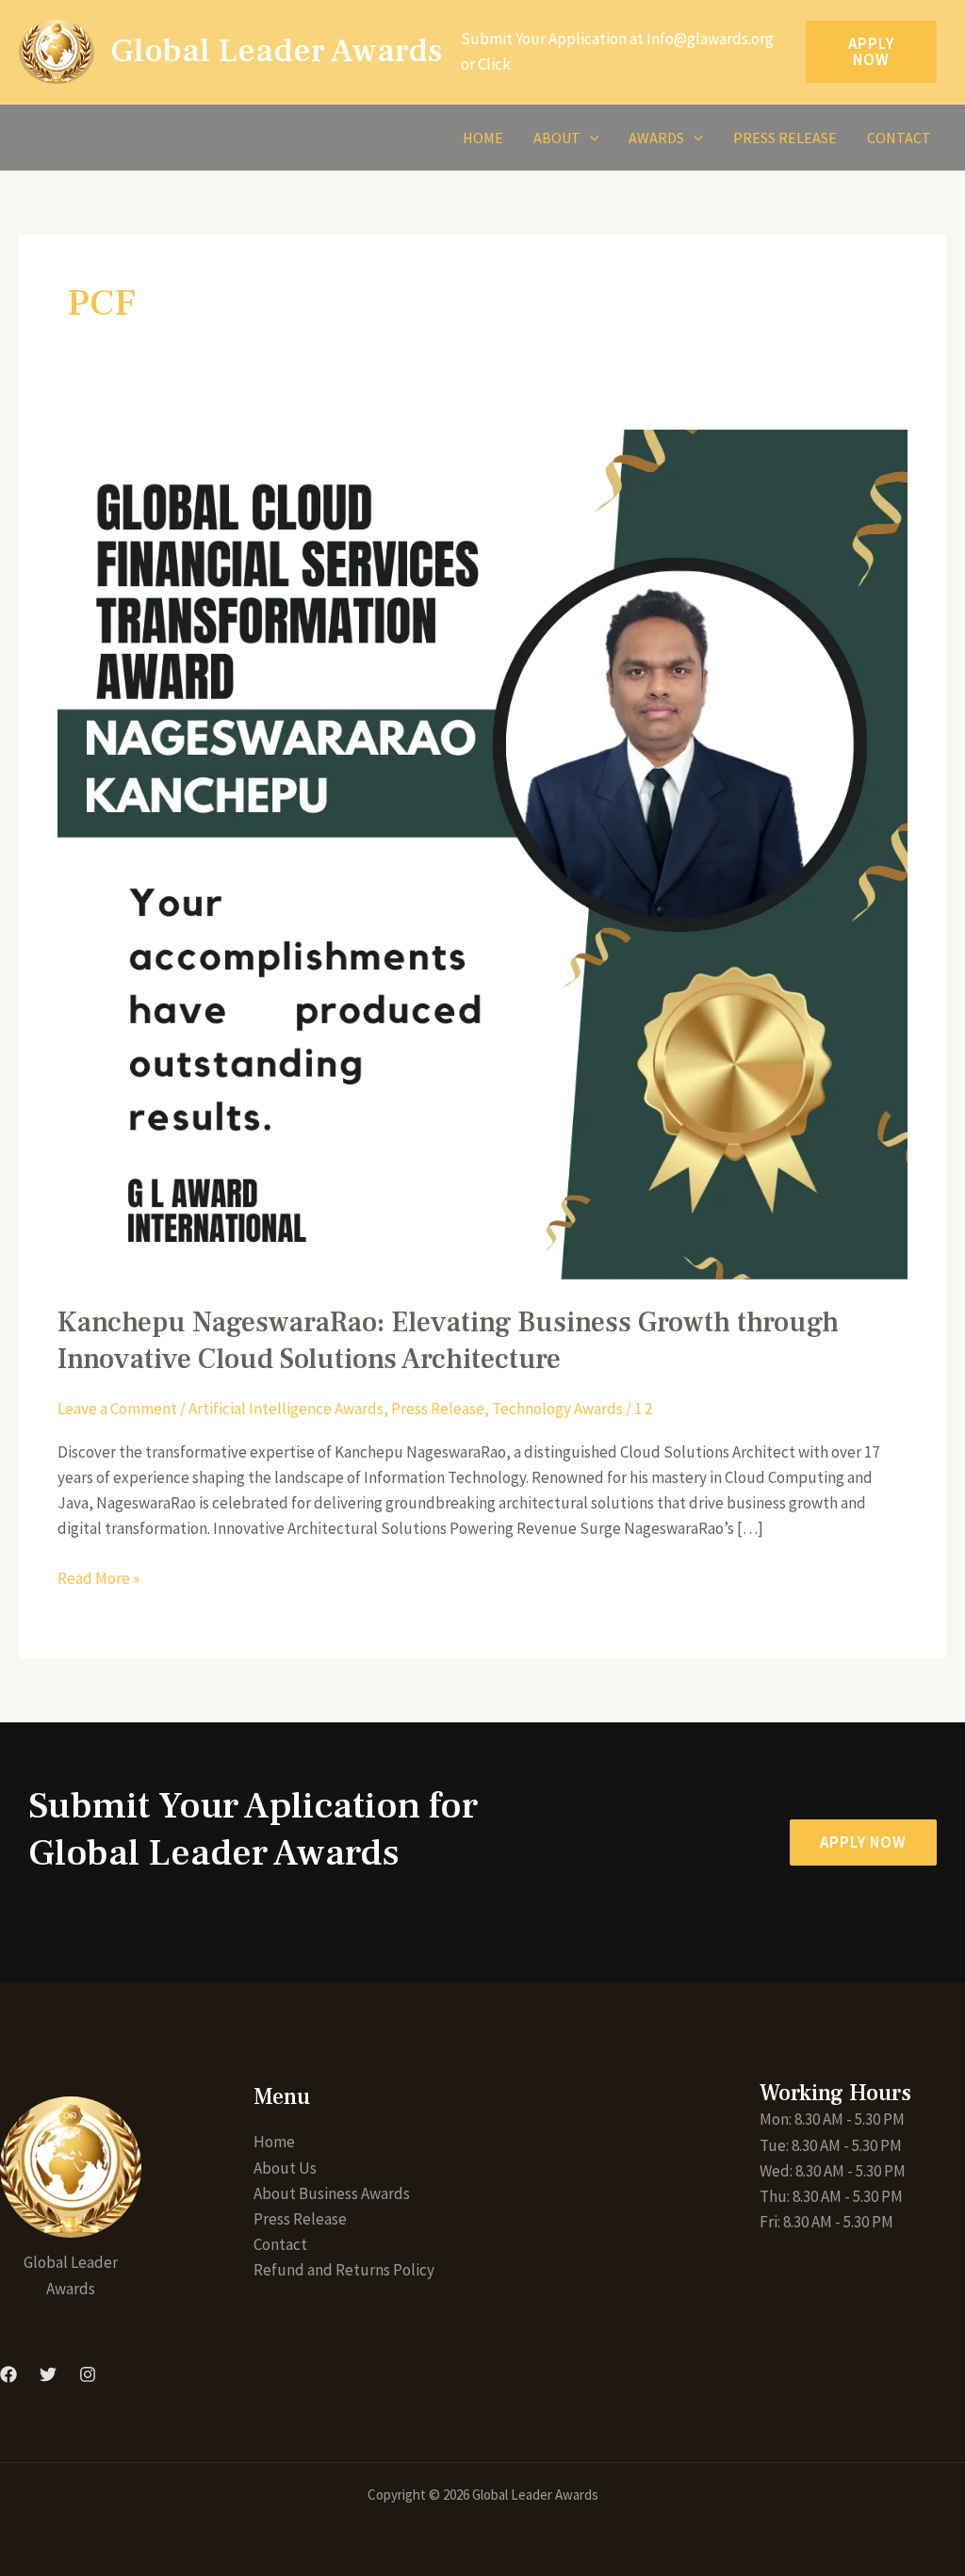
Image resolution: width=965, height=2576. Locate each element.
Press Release (785, 138)
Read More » (98, 1577)
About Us (285, 2168)
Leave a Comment (117, 1409)
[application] (590, 138)
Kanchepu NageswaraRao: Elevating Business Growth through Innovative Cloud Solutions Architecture (448, 1341)
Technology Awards (557, 1409)
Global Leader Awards (276, 51)
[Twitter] (48, 2374)
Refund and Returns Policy (344, 2270)
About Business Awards (332, 2193)
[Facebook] (8, 2374)
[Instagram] (88, 2374)
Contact (899, 138)
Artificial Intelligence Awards (286, 1409)
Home (483, 138)
